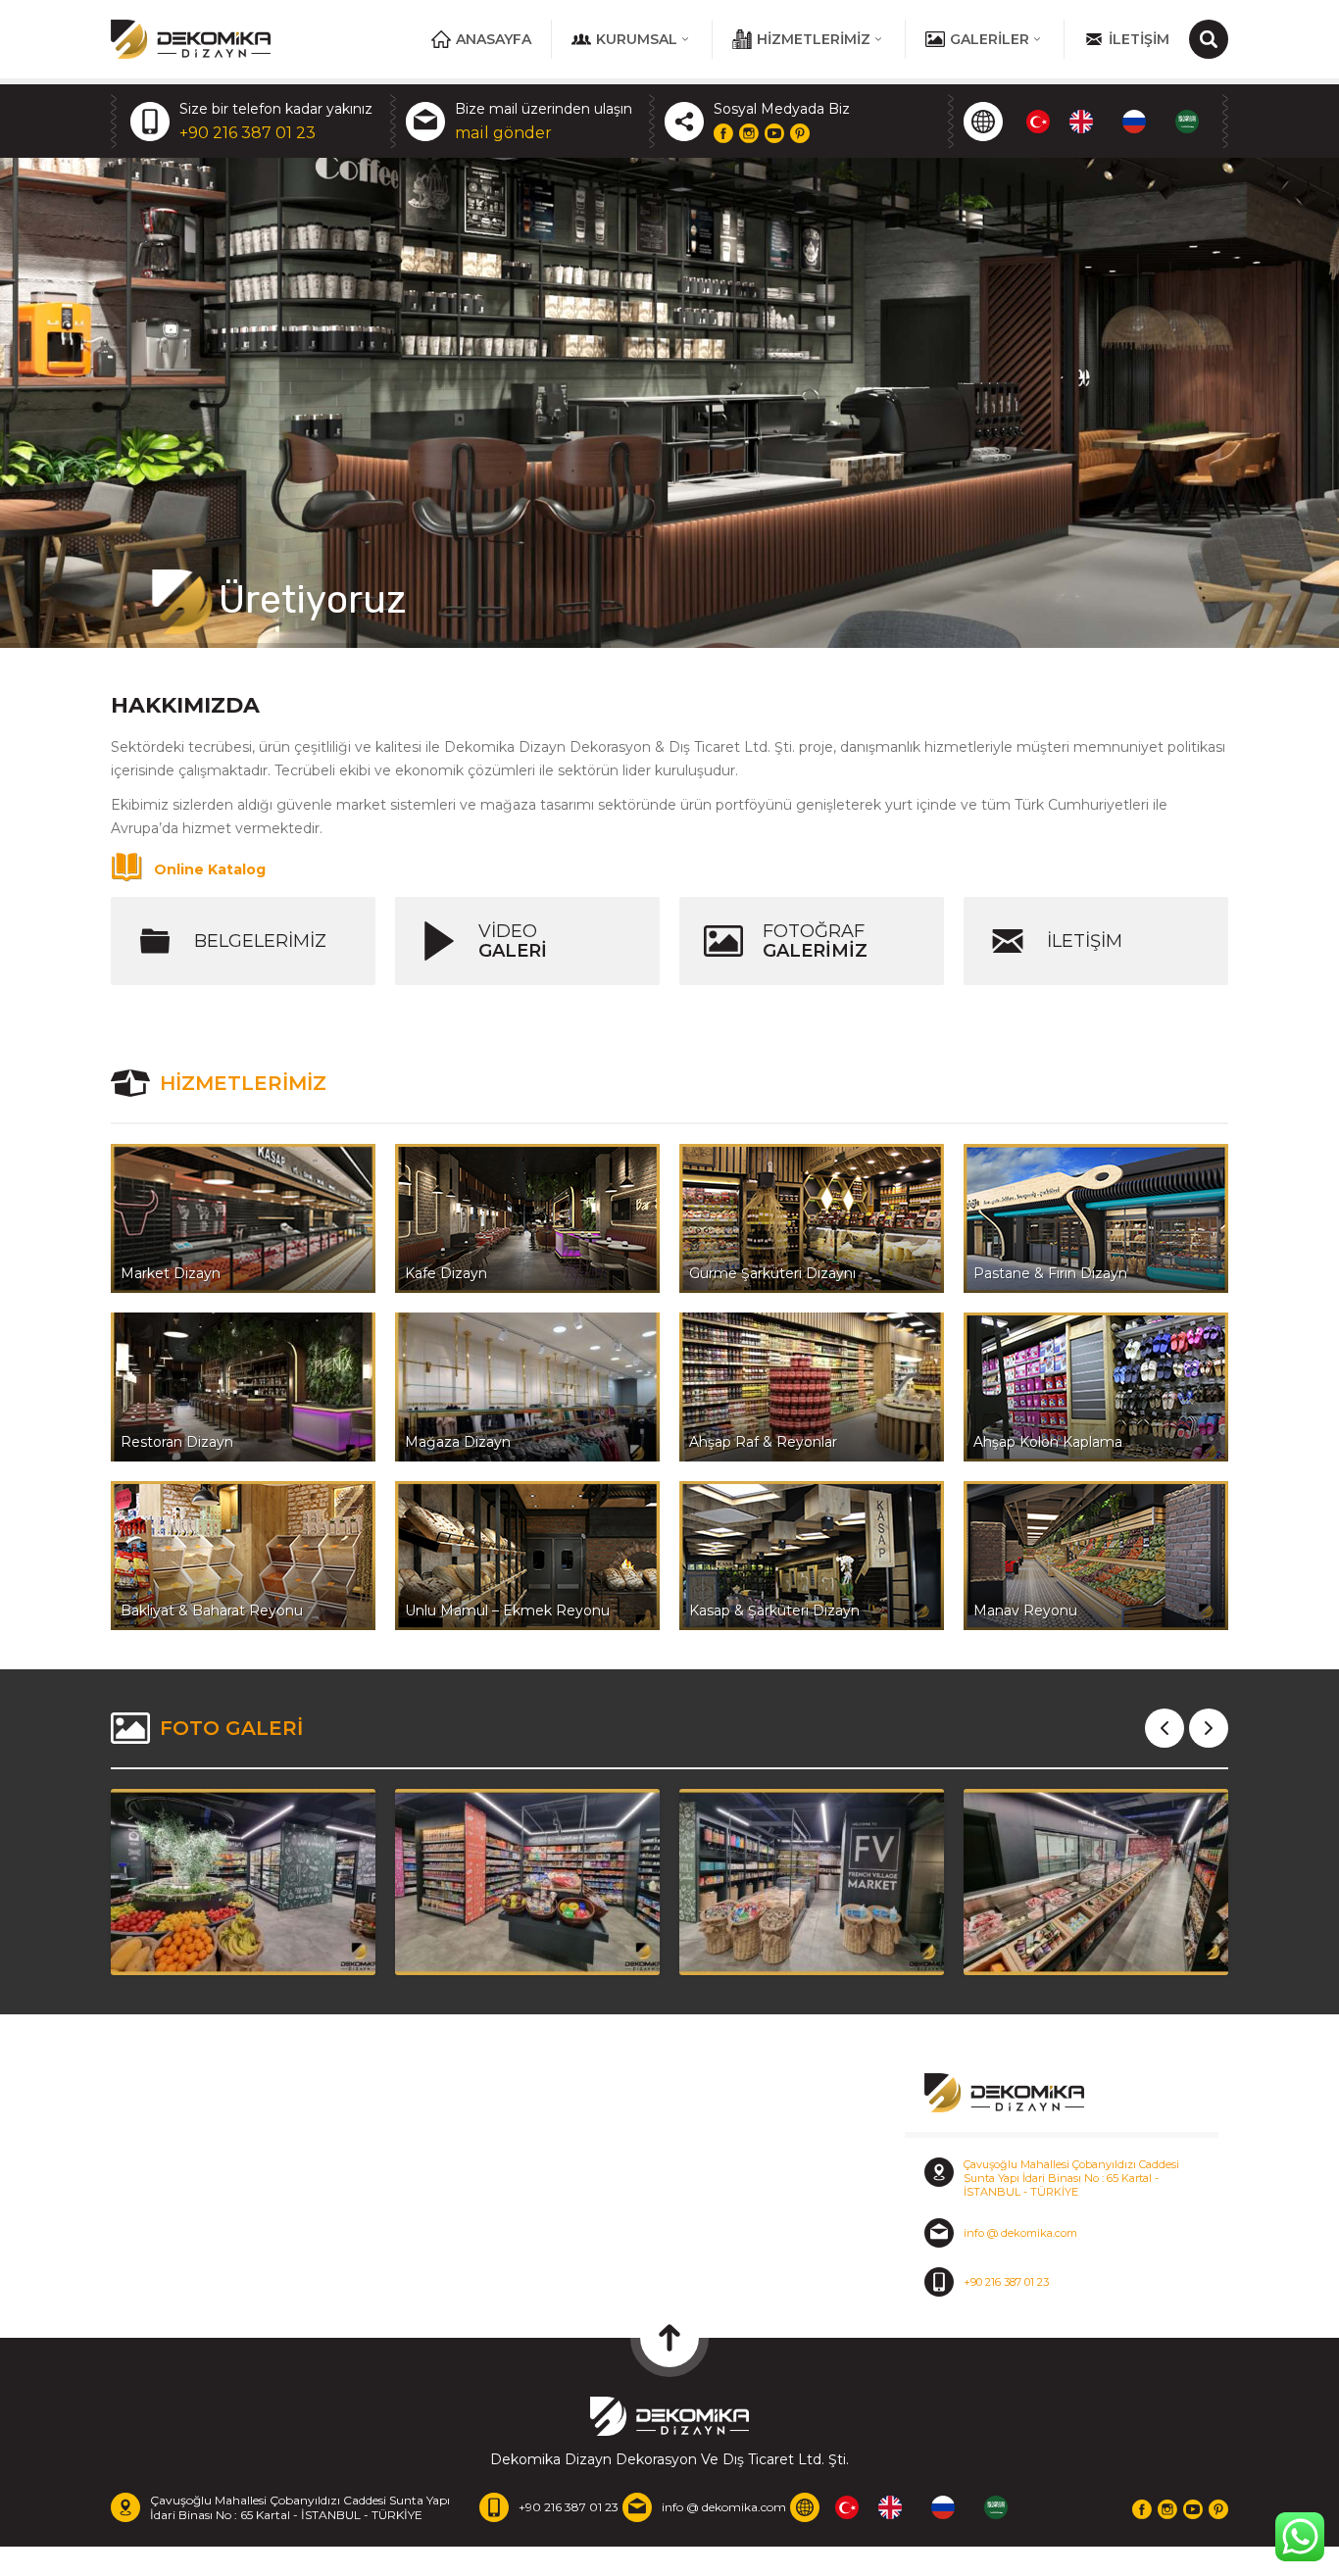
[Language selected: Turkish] (1122, 122)
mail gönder (503, 133)
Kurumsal (637, 39)
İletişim (1139, 39)
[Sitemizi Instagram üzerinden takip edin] (749, 133)
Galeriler (990, 39)
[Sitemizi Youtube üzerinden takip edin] (774, 133)
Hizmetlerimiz (814, 39)
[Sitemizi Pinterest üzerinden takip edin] (800, 133)
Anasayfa (494, 39)
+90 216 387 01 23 (248, 133)
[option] (1086, 122)
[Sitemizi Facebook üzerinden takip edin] (723, 133)
